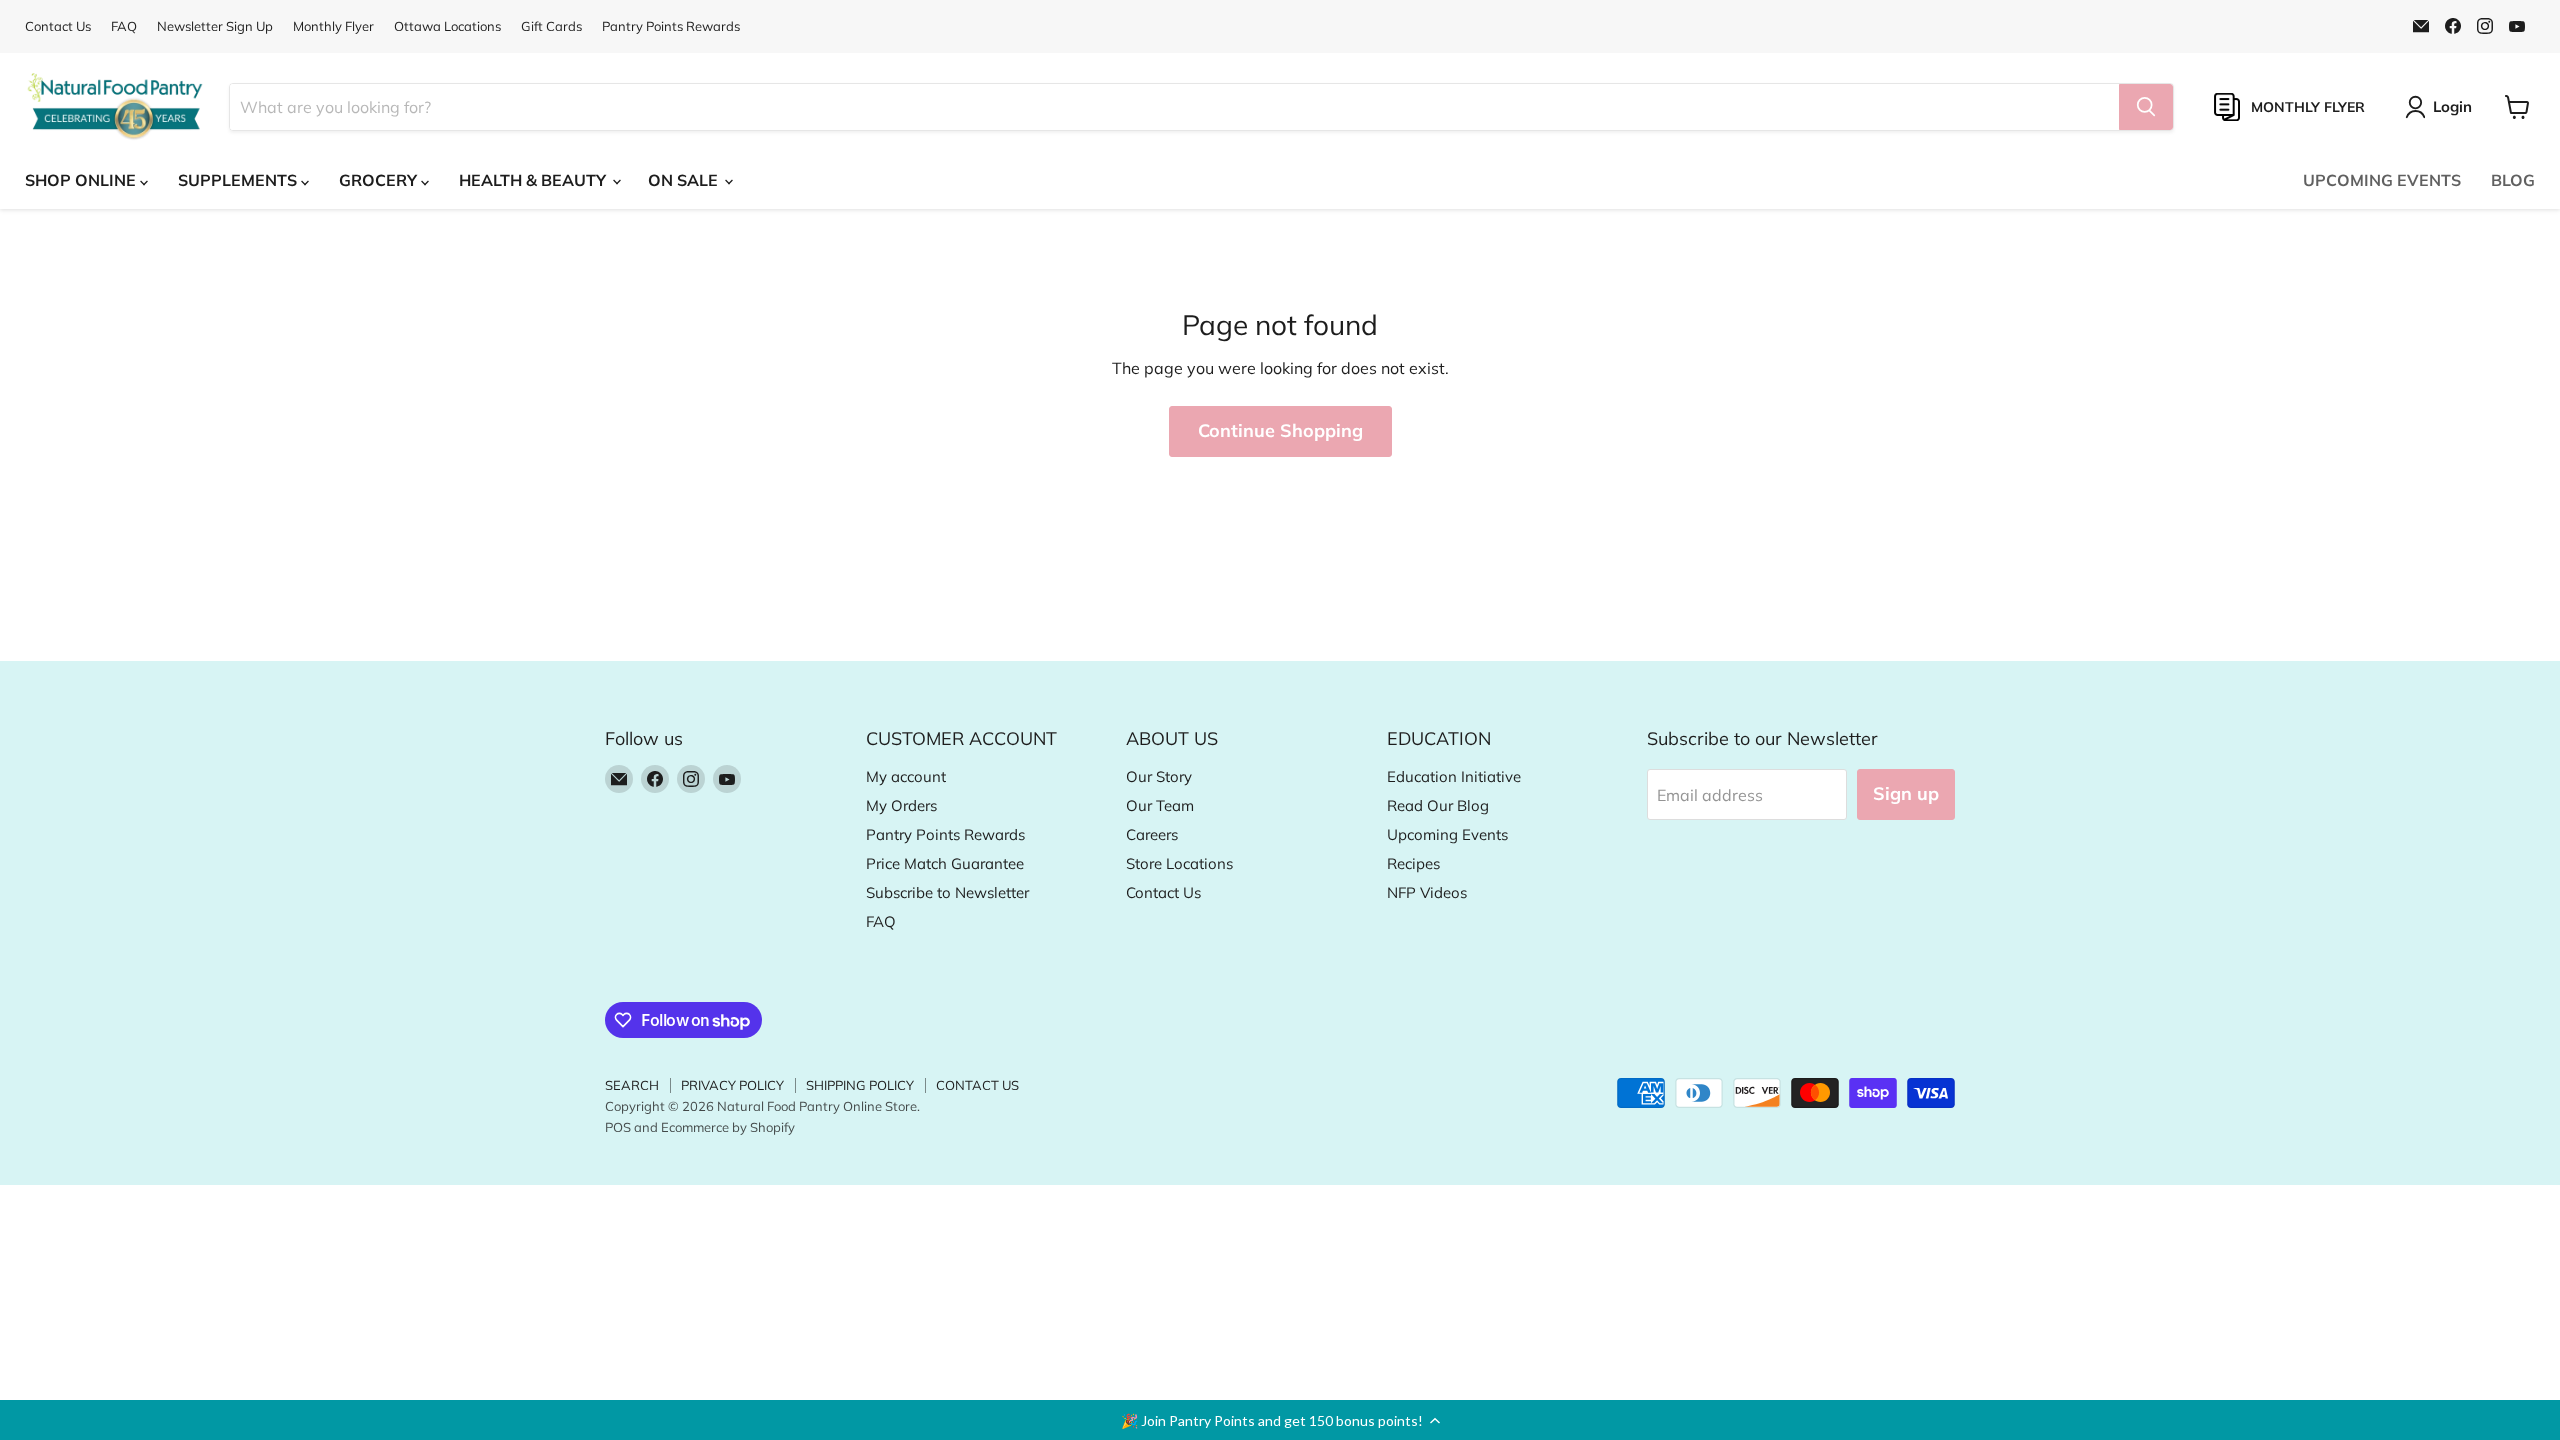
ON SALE (685, 180)
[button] (1280, 1420)
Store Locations (1179, 863)
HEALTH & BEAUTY (534, 180)
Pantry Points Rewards (671, 26)
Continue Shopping (1280, 430)
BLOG (2513, 180)
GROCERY (380, 180)
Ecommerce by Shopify (728, 1127)
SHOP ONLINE (82, 180)
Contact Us (58, 26)
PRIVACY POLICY (732, 1085)
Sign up (1906, 793)
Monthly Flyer (333, 26)
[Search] (2146, 107)
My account (906, 776)
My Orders (901, 805)
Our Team (1160, 805)
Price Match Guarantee (945, 863)
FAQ (124, 26)
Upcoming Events (1447, 834)
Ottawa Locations (447, 26)
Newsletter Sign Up (215, 26)
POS (618, 1127)
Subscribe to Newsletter (947, 892)
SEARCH (632, 1085)
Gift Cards (551, 26)
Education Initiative (1454, 776)
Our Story (1159, 776)
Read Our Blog (1438, 805)
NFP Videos (1427, 892)
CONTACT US (977, 1085)
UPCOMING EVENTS (2382, 180)
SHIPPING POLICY (860, 1085)
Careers (1152, 834)
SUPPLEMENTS (239, 180)
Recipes (1413, 863)
